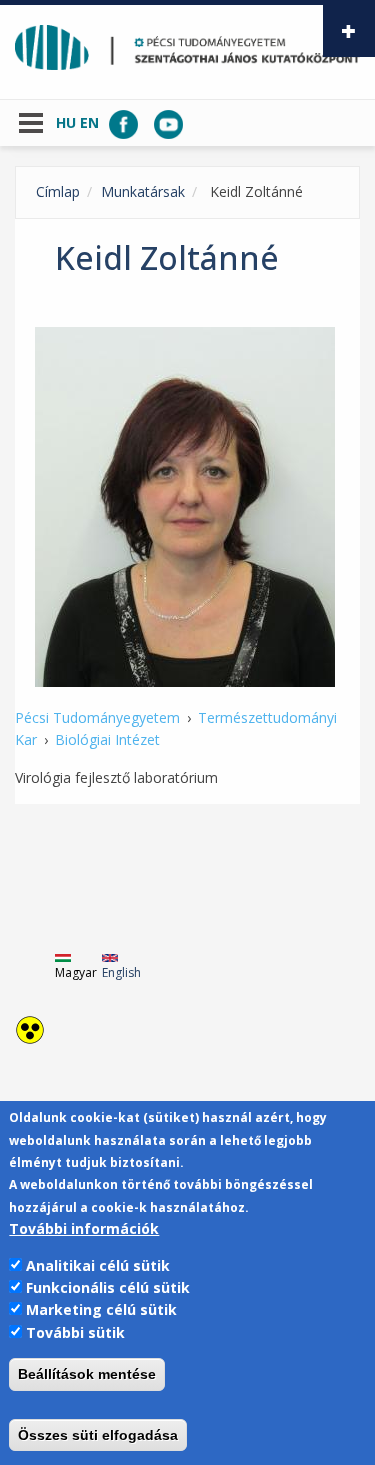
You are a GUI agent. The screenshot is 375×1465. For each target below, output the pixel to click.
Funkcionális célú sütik (108, 1287)
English (121, 972)
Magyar (76, 972)
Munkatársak (143, 191)
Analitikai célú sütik (98, 1265)
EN (89, 122)
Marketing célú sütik (101, 1309)
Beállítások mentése (87, 1374)
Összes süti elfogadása (98, 1435)
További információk (84, 1228)
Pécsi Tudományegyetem (97, 717)
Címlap (58, 191)
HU (66, 122)
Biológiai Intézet (107, 739)
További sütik (75, 1332)
